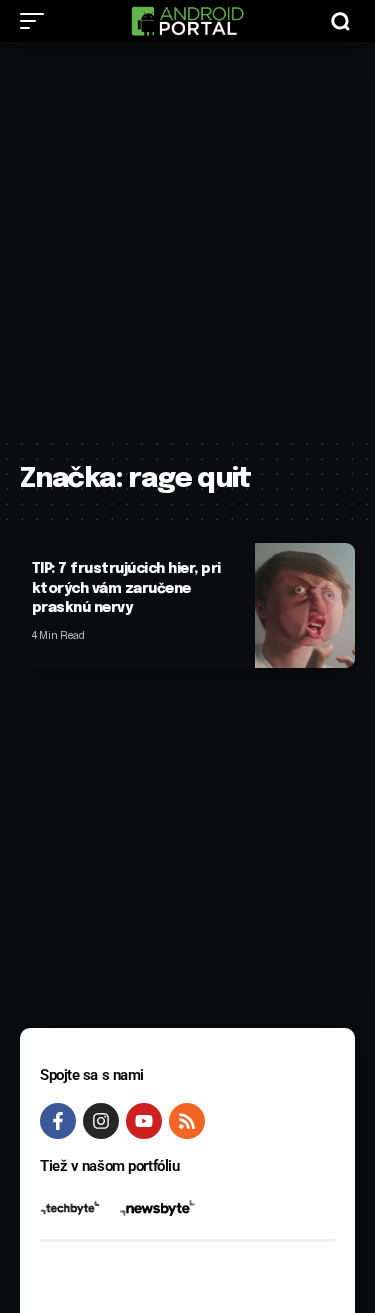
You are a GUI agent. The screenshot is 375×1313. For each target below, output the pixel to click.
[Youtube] (144, 1121)
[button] (37, 21)
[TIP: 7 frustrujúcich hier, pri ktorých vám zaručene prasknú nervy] (305, 605)
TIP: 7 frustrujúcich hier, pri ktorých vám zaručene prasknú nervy (126, 588)
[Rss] (187, 1121)
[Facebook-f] (58, 1121)
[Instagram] (101, 1121)
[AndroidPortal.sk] (187, 21)
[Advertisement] (187, 239)
